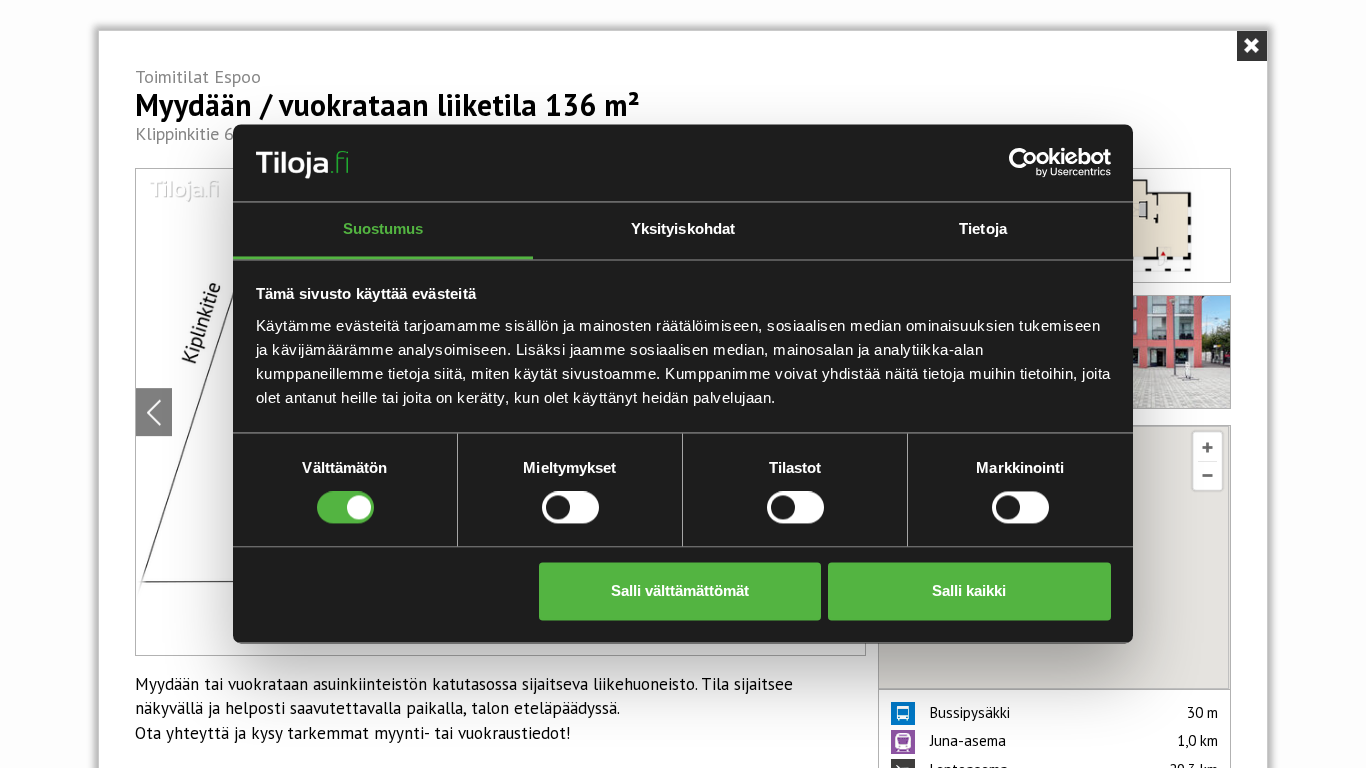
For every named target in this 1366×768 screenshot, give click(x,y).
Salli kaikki (969, 590)
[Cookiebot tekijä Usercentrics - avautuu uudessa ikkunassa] (1023, 163)
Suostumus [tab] (383, 228)
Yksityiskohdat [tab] (683, 228)
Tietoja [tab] (983, 228)
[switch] (570, 508)
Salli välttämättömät (680, 590)
